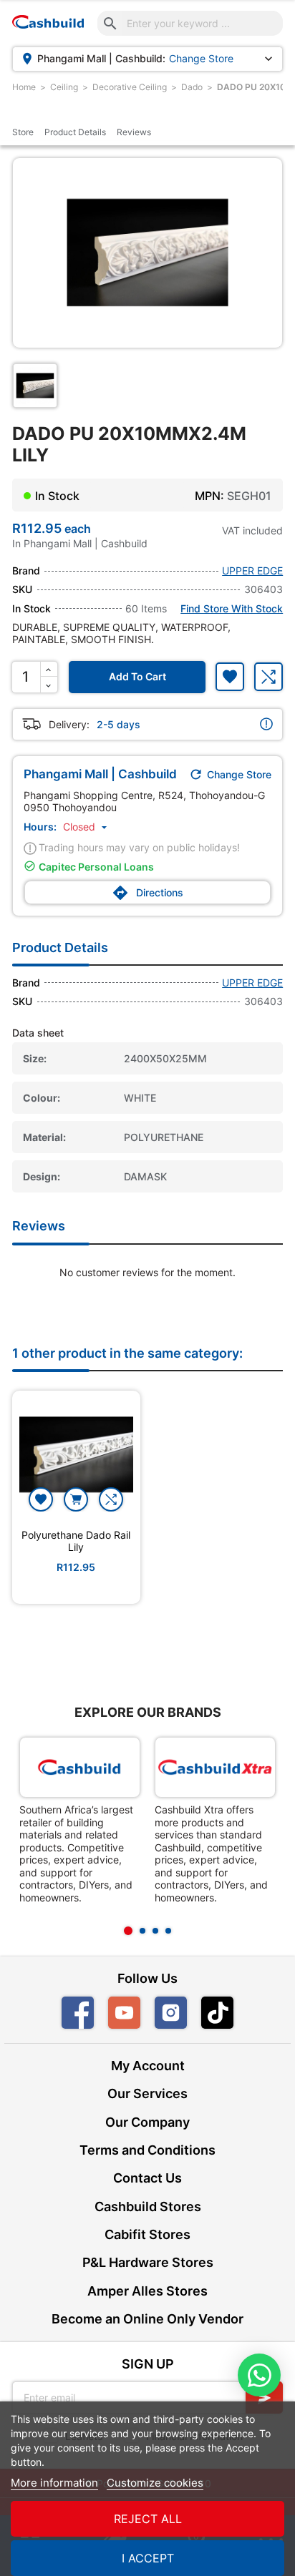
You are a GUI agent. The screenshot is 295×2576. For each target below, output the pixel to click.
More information (54, 2483)
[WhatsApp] (259, 2375)
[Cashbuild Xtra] (215, 1767)
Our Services (147, 2093)
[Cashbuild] (80, 1767)
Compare (269, 677)
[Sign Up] (264, 2398)
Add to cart (137, 676)
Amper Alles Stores (147, 2291)
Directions (147, 893)
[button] (87, 827)
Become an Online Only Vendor (147, 2319)
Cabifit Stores (147, 2234)
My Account (148, 2066)
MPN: (209, 496)
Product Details (75, 132)
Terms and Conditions (147, 2150)
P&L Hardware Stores (148, 2262)
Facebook (78, 2013)
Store (23, 132)
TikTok (233, 2013)
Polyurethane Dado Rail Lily (76, 1541)
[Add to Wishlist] (230, 677)
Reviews (134, 132)
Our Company (147, 2122)
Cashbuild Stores (148, 2207)
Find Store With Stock (232, 608)
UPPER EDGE (252, 570)
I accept (148, 2558)
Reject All (148, 2519)
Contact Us (147, 2178)
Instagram (171, 2013)
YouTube (124, 2013)
